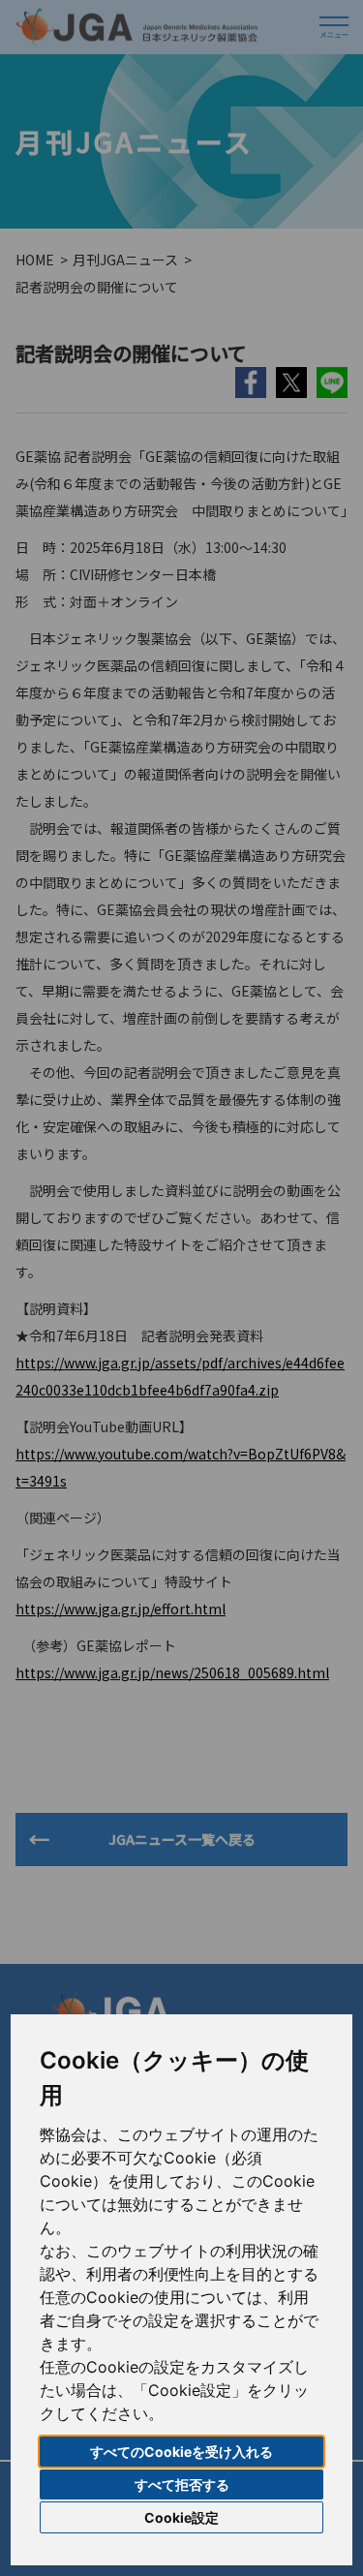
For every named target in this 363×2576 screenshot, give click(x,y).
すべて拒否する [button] (182, 2484)
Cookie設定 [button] (181, 2517)
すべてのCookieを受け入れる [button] (181, 2452)
